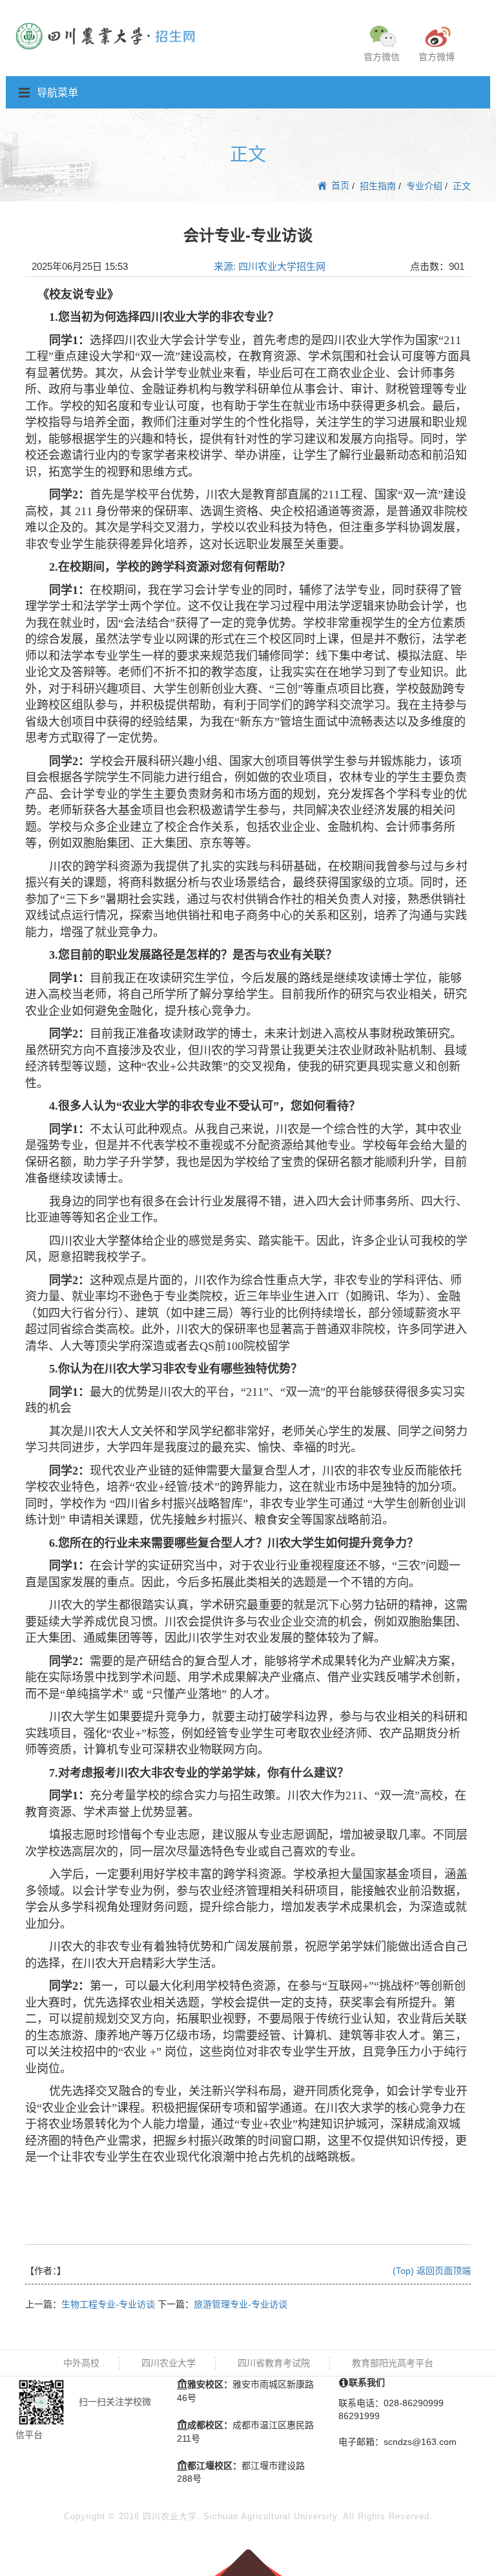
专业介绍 (424, 186)
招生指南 (378, 186)
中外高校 (81, 2363)
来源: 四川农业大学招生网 (270, 266)
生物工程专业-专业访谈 (108, 2304)
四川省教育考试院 (274, 2363)
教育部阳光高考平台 (393, 2363)
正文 (462, 186)
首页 (339, 185)
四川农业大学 (169, 2363)
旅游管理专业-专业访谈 (241, 2304)
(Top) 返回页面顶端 (432, 2271)
